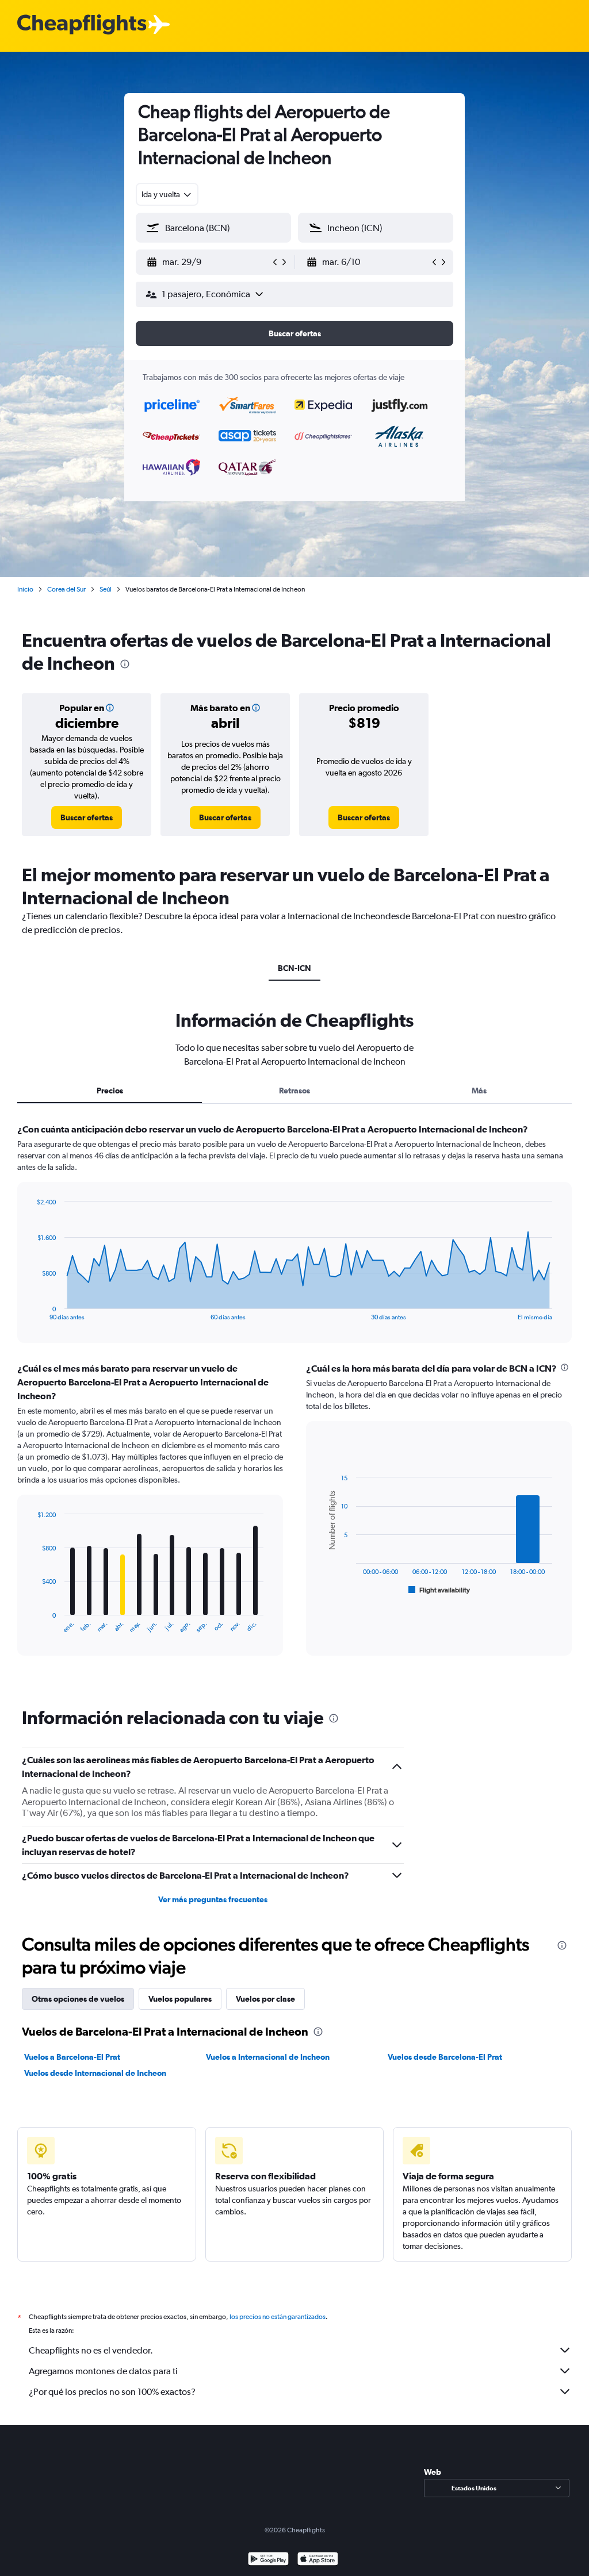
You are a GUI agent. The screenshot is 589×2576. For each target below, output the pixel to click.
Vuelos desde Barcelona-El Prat (445, 2057)
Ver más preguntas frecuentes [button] (213, 1899)
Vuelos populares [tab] (180, 1999)
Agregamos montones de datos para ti (103, 2371)
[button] (208, 262)
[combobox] (167, 194)
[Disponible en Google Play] (268, 2560)
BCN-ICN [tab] (294, 968)
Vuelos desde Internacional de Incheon (95, 2073)
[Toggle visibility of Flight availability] (439, 1590)
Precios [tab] (110, 1091)
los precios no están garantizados (278, 2317)
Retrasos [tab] (294, 1091)
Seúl (106, 589)
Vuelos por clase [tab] (265, 1999)
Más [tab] (479, 1091)
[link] (87, 817)
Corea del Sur (66, 589)
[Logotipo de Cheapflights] (82, 25)
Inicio (25, 589)
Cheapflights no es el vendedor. (91, 2350)
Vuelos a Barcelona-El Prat (72, 2057)
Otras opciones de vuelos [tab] (78, 1999)
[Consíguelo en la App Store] (318, 2560)
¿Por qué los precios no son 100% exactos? (112, 2392)
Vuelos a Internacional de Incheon (268, 2057)
